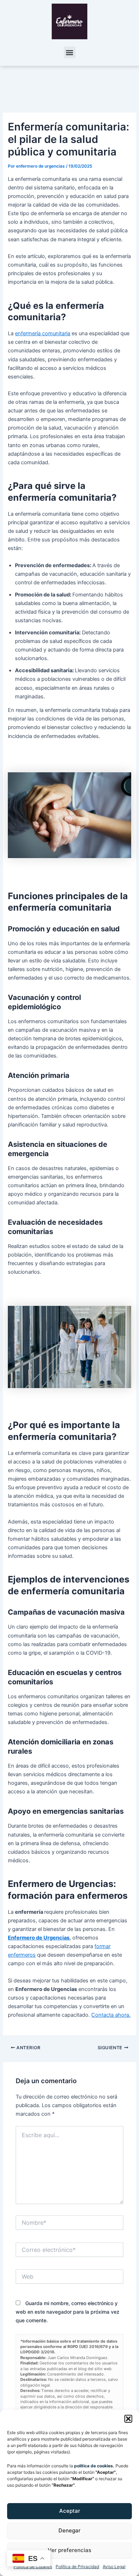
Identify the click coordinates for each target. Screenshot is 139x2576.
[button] (128, 2419)
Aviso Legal (114, 2567)
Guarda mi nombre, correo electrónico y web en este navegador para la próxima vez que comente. (68, 2312)
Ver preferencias (69, 2550)
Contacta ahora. (111, 2015)
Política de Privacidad (77, 2567)
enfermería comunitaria (43, 333)
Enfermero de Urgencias (39, 1938)
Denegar (69, 2530)
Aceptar (70, 2511)
